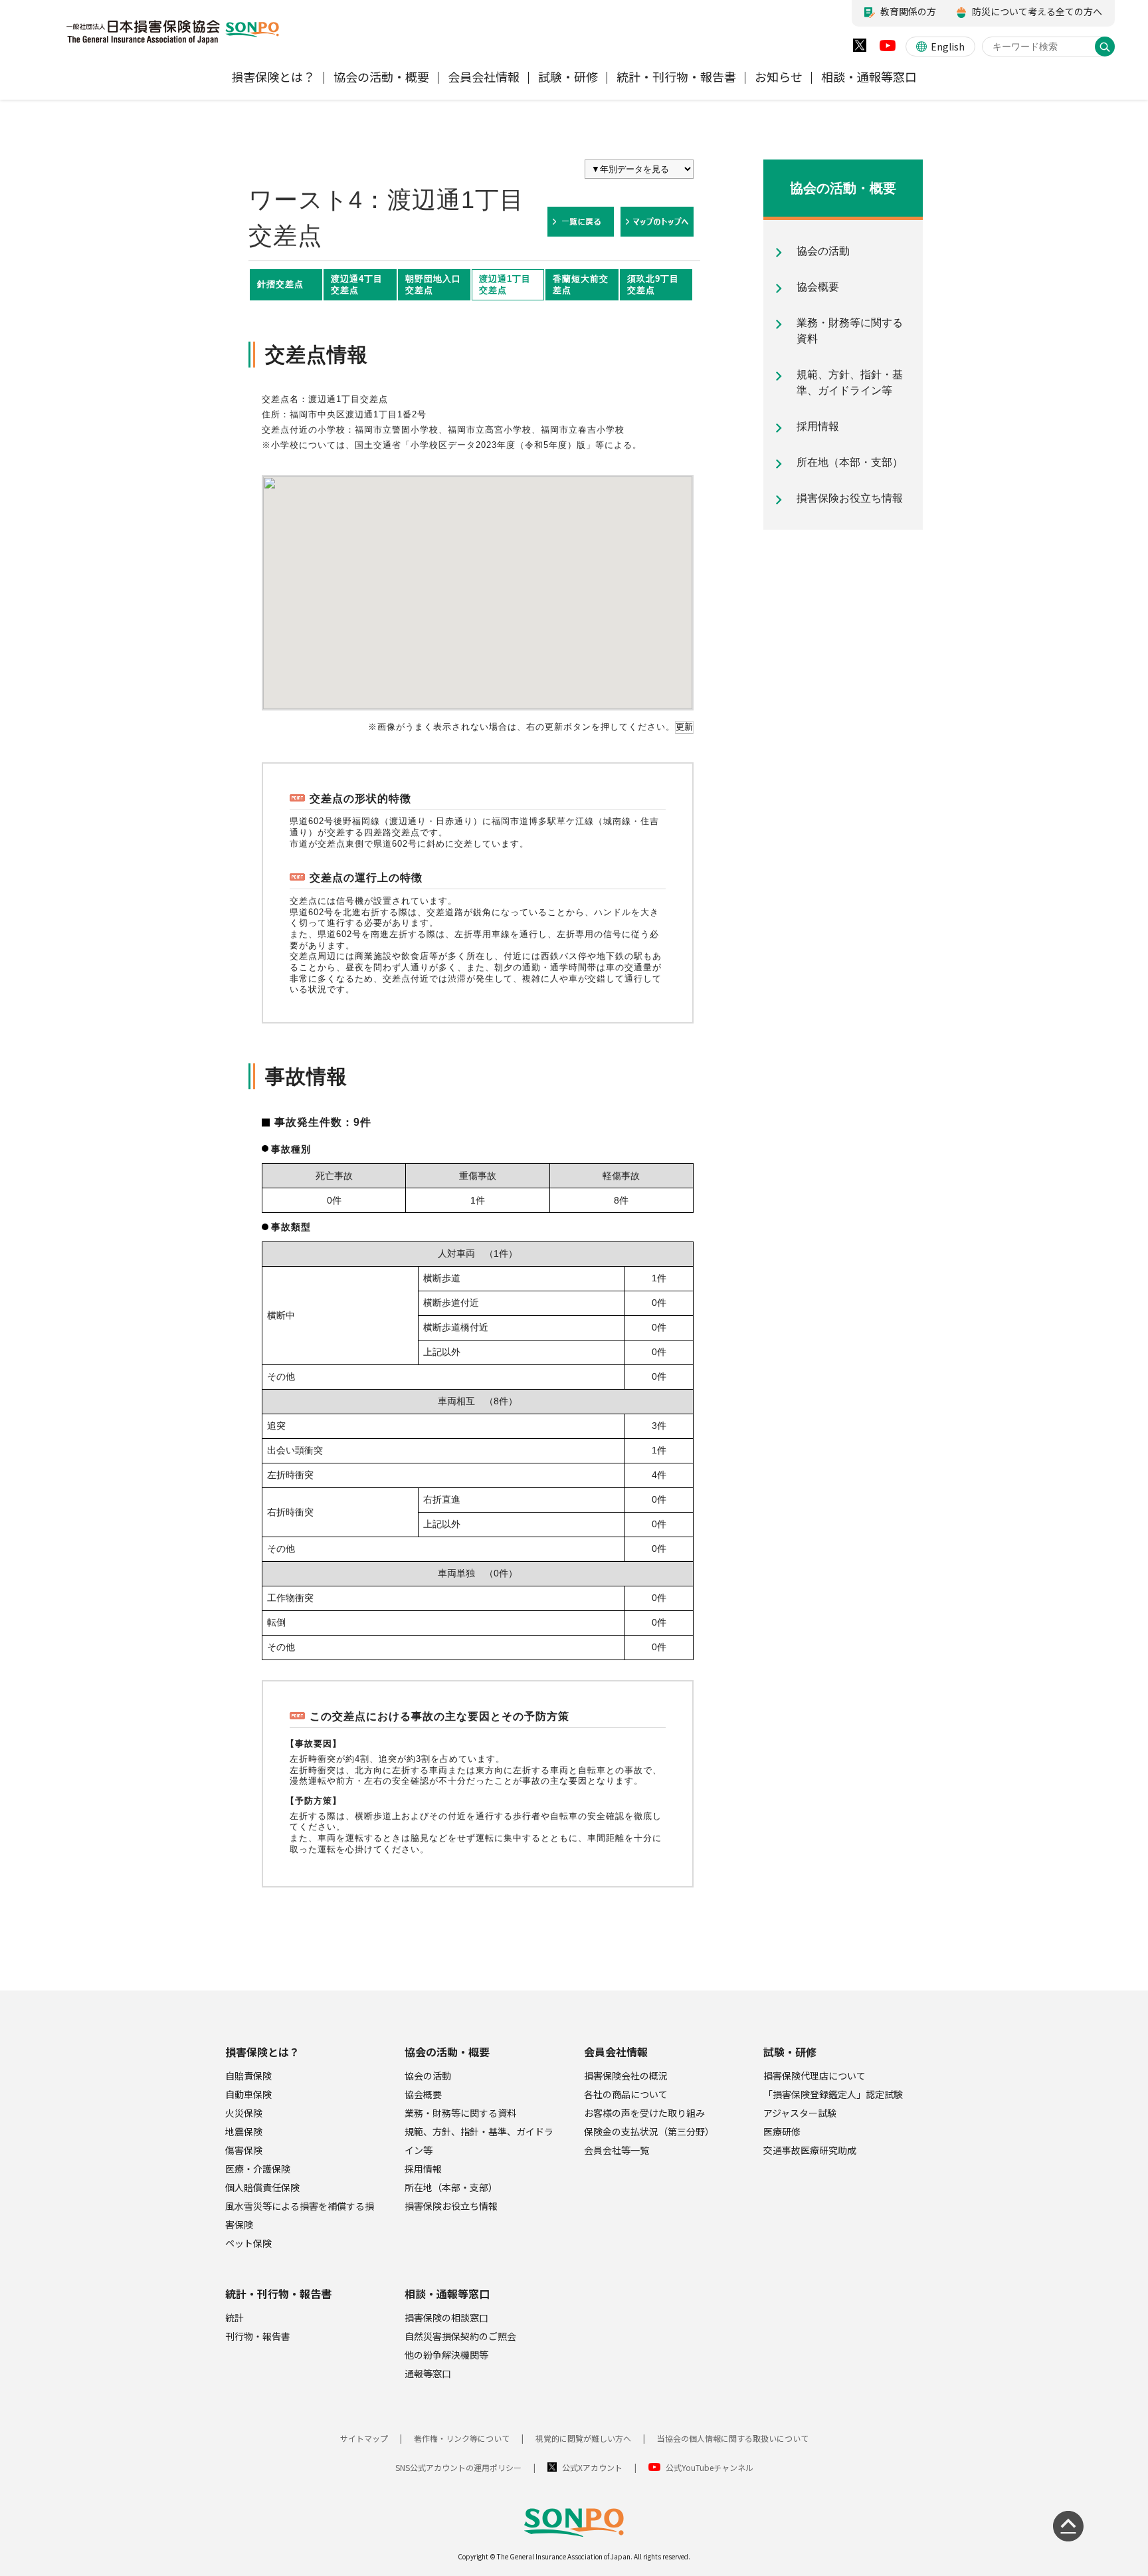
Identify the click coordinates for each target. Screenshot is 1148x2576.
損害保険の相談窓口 (446, 2317)
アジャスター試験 (800, 2113)
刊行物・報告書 (258, 2336)
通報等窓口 (428, 2373)
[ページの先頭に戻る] (1068, 2526)
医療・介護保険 (258, 2169)
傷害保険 (244, 2150)
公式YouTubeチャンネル (710, 2467)
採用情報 (423, 2169)
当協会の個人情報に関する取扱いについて (733, 2438)
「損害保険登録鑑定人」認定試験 (833, 2094)
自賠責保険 (248, 2076)
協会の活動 (428, 2076)
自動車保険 (248, 2094)
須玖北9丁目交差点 (653, 284)
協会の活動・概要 (447, 2052)
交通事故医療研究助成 (810, 2150)
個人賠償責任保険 (262, 2187)
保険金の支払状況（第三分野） (649, 2131)
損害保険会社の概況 (626, 2076)
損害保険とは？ (262, 2052)
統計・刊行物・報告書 (278, 2294)
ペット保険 (248, 2243)
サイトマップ (364, 2438)
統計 (235, 2317)
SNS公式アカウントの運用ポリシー (458, 2467)
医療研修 (782, 2131)
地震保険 (244, 2131)
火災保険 (244, 2113)
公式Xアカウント (592, 2467)
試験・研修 (790, 2052)
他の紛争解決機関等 (446, 2355)
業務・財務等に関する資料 (460, 2113)
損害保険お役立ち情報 (451, 2206)
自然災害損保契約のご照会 (460, 2336)
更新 (684, 727)
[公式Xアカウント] (860, 48)
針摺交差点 (280, 284)
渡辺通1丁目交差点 (505, 284)
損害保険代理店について (814, 2076)
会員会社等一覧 (617, 2150)
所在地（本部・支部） (451, 2187)
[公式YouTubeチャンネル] (888, 49)
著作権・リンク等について (462, 2438)
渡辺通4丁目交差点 (357, 284)
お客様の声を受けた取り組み (644, 2113)
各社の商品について (626, 2094)
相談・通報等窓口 (447, 2294)
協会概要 (423, 2094)
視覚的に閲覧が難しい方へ (583, 2438)
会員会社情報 (616, 2052)
